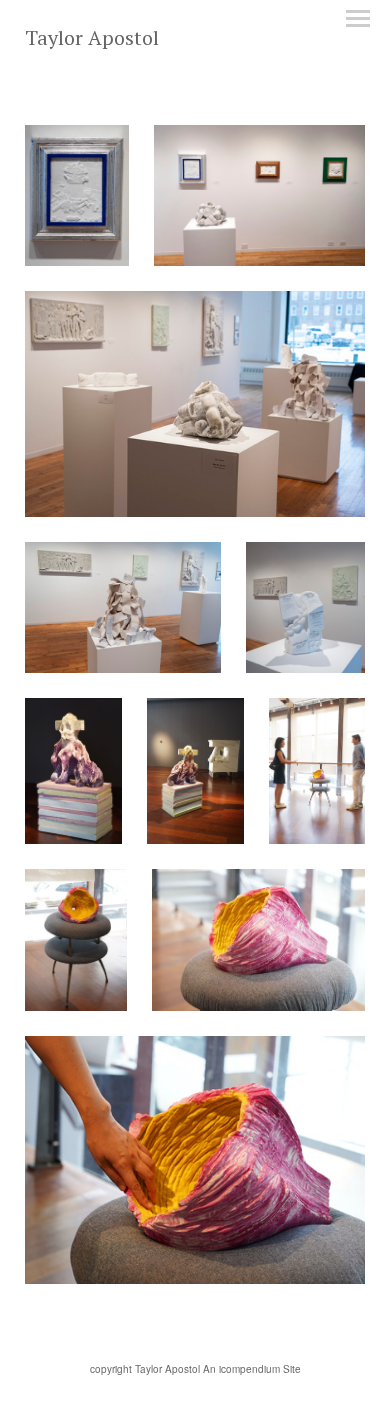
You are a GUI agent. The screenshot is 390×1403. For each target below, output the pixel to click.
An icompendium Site (252, 1369)
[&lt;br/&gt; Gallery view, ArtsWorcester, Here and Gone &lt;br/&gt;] (259, 195)
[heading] (92, 39)
